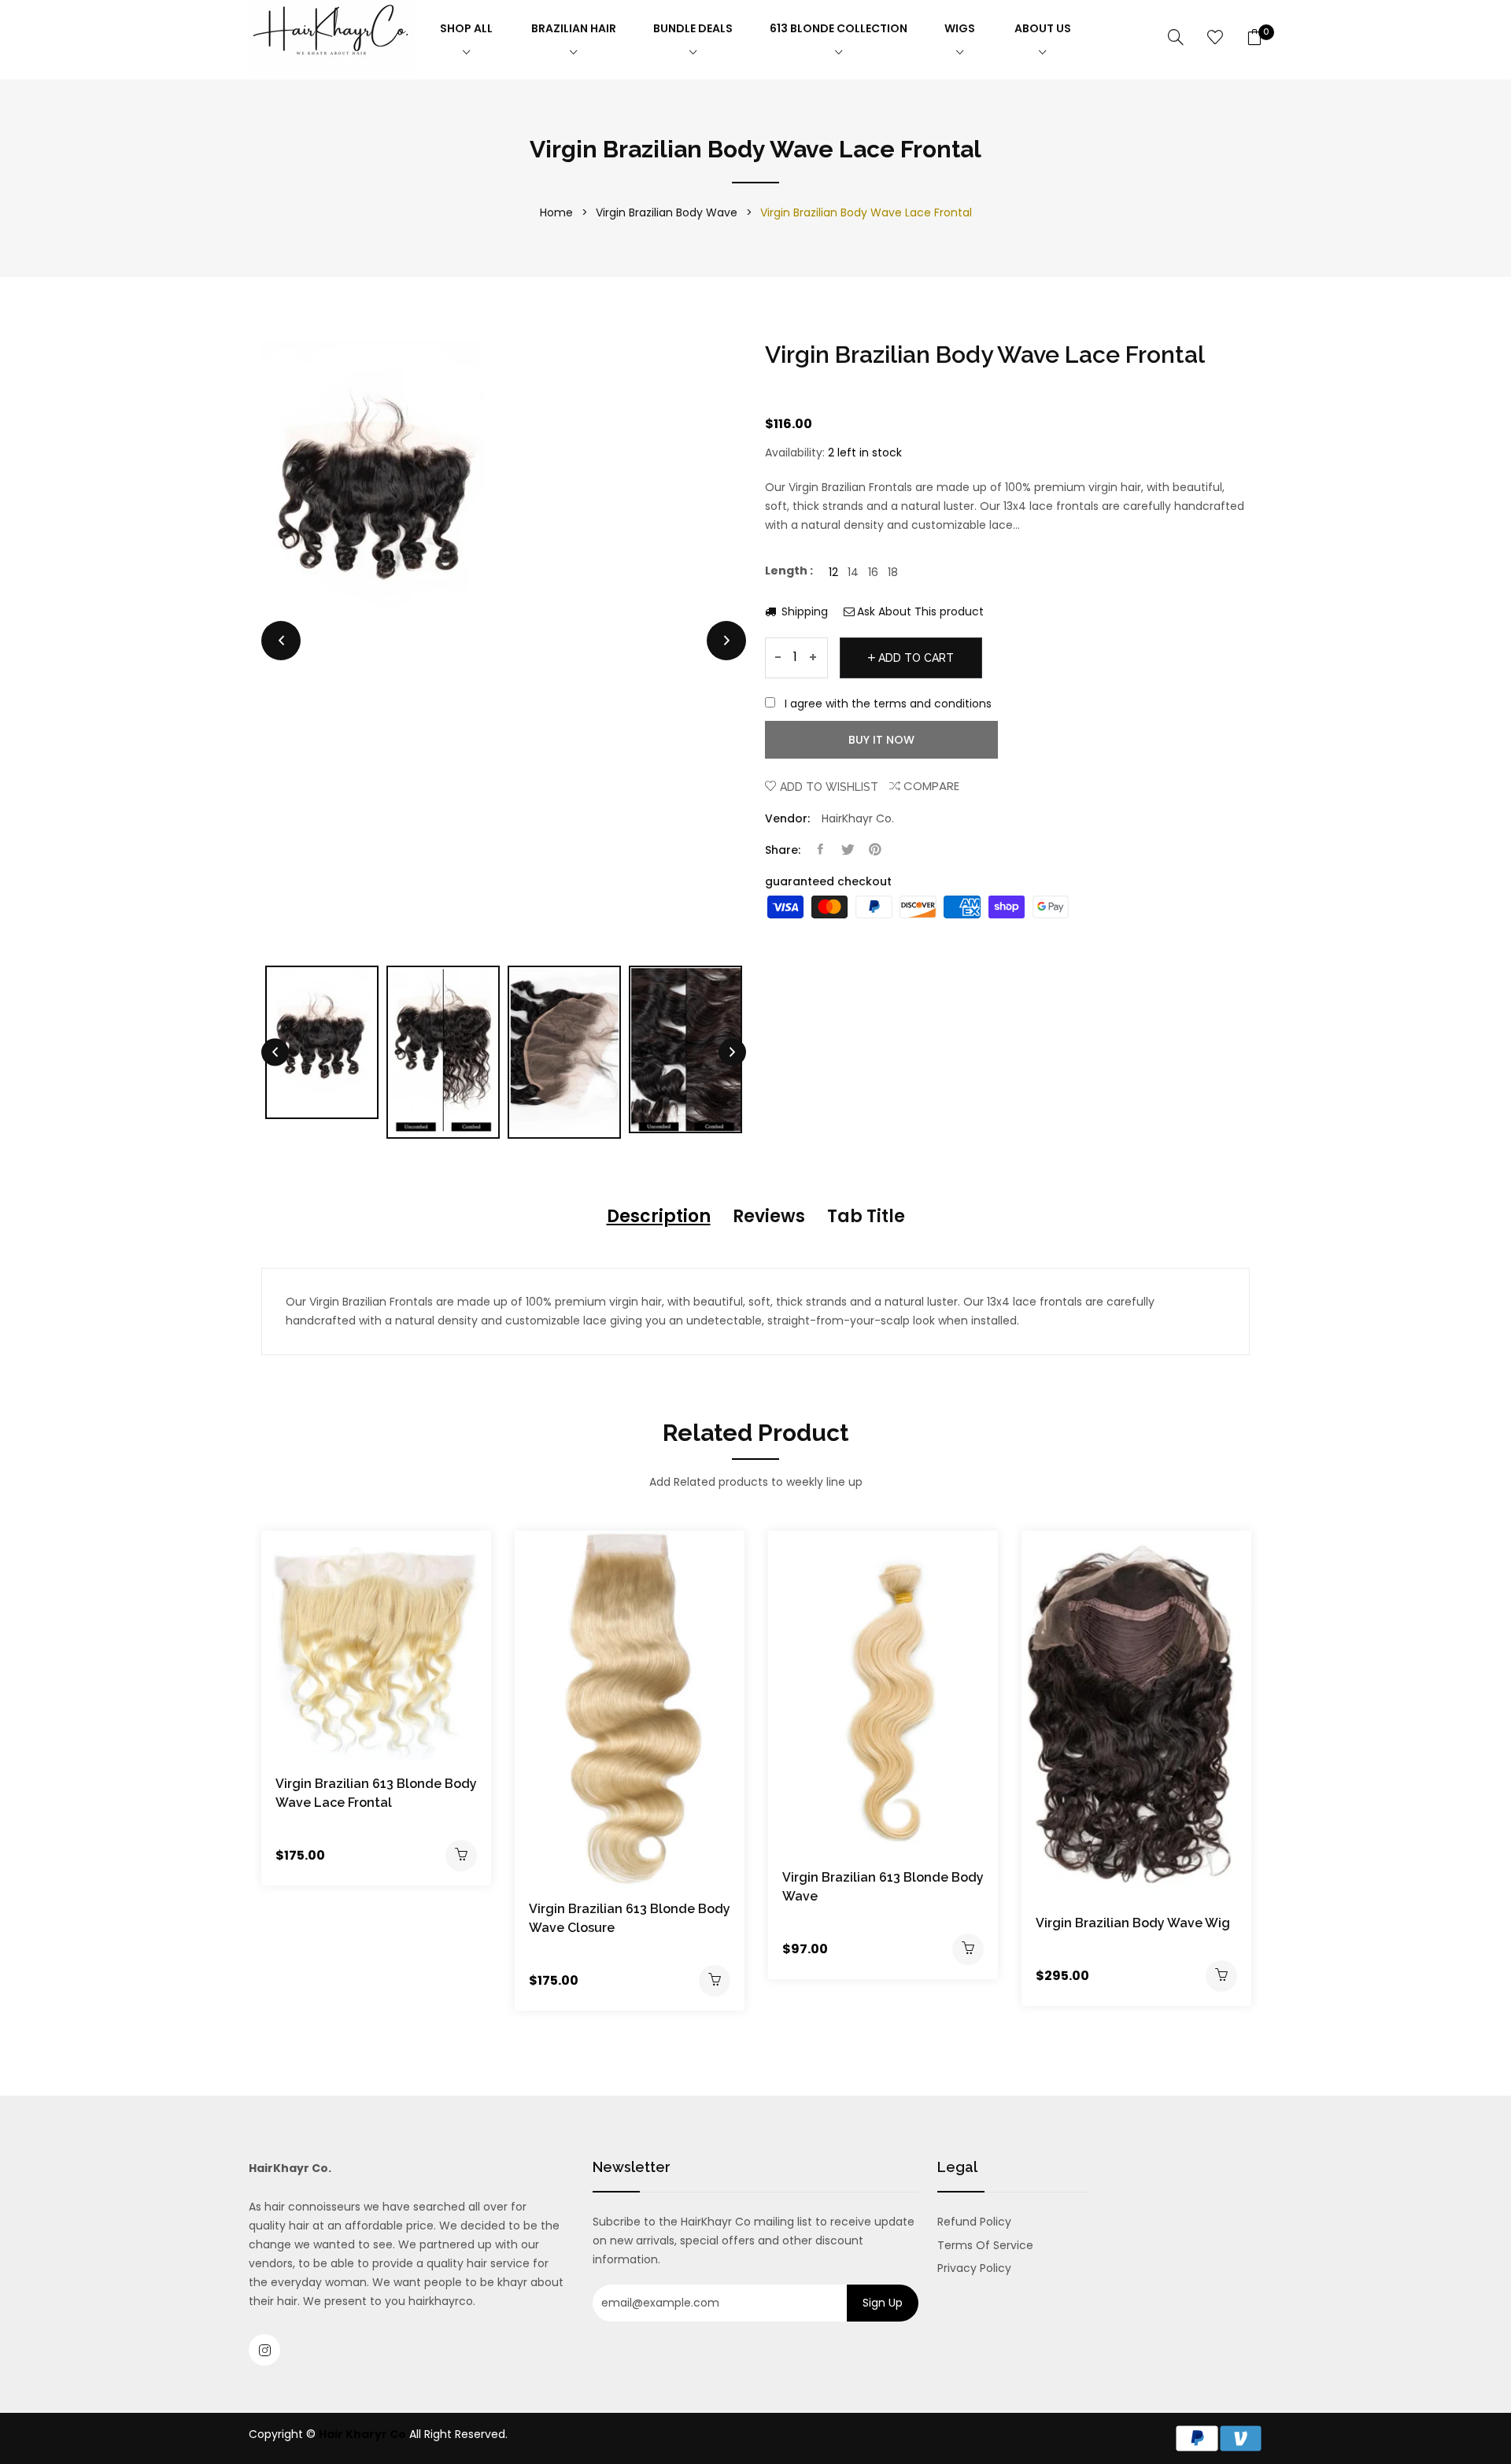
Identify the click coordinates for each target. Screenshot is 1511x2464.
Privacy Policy (974, 2268)
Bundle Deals (693, 28)
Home (556, 212)
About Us (1043, 28)
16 (873, 572)
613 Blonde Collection (839, 28)
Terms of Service (985, 2245)
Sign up (883, 2303)
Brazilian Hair (574, 28)
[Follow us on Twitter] (848, 850)
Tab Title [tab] (866, 1216)
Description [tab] (659, 1216)
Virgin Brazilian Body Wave (667, 212)
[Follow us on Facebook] (820, 850)
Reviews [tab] (769, 1216)
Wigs (960, 28)
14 (853, 572)
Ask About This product (920, 611)
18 (893, 572)
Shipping (803, 611)
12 (833, 572)
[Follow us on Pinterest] (875, 850)
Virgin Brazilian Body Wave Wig (1133, 1923)
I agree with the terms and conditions (888, 704)
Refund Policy (974, 2222)
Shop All (466, 28)
